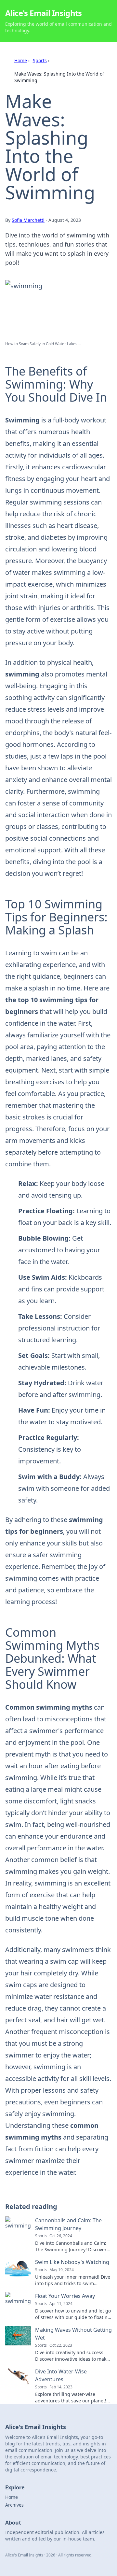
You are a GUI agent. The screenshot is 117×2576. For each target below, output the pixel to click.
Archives (14, 2505)
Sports (40, 60)
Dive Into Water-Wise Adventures (61, 2375)
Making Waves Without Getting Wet (73, 2334)
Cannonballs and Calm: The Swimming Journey (68, 2224)
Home (21, 60)
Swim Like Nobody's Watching (72, 2262)
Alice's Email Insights (44, 13)
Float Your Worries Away (65, 2296)
